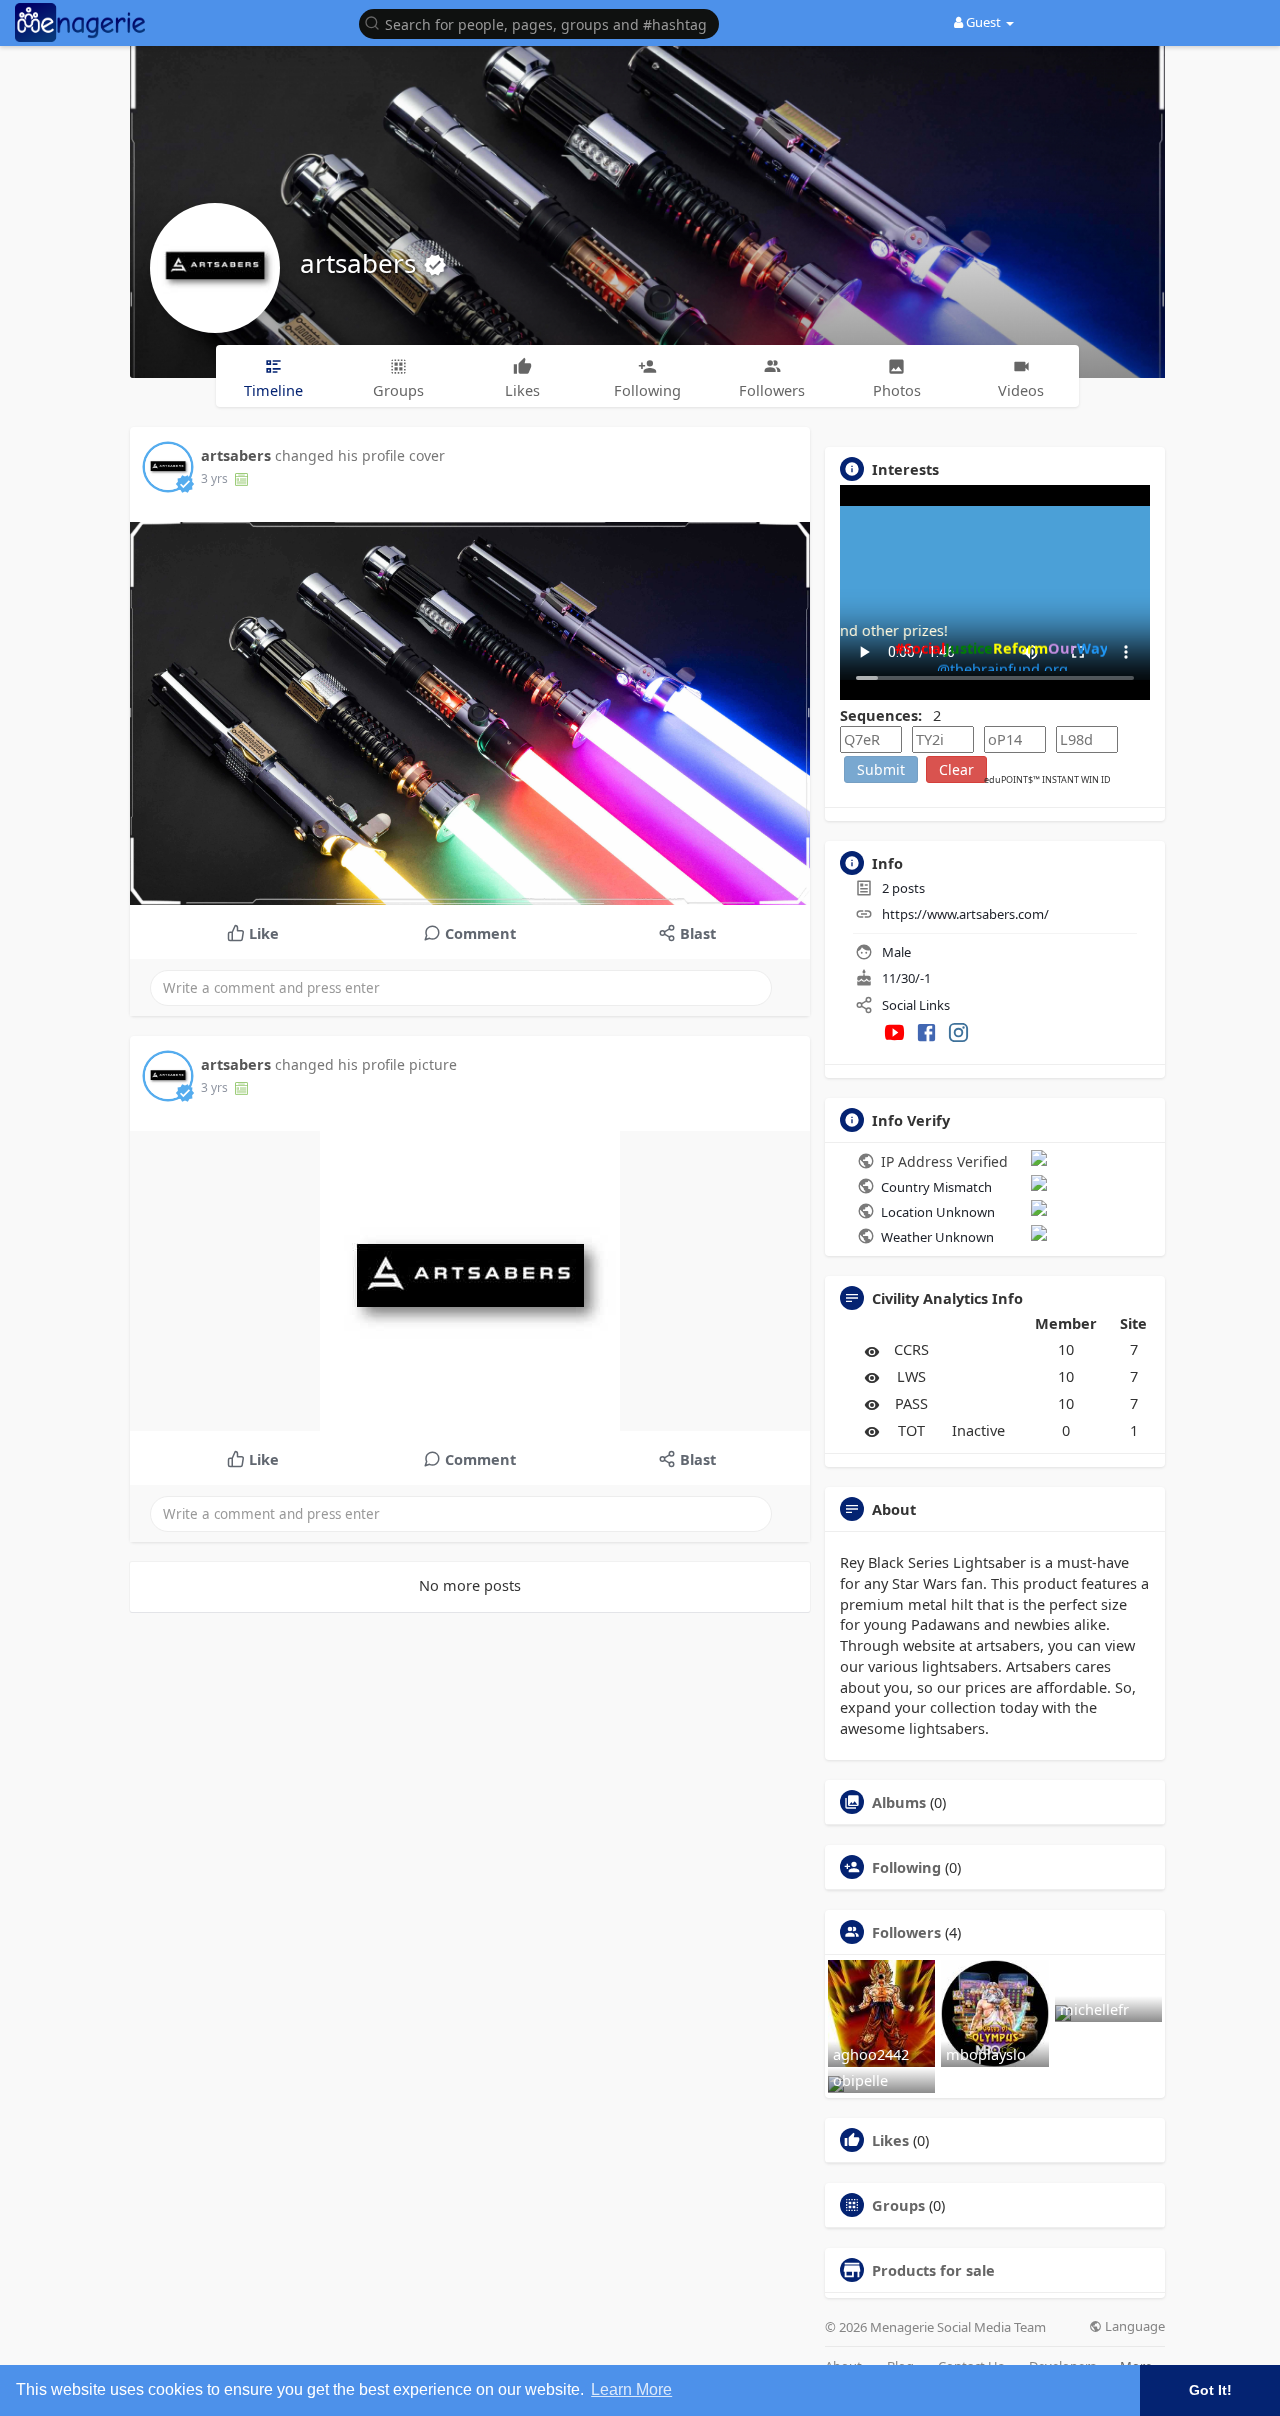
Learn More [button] (631, 2389)
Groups (898, 2205)
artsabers (361, 263)
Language (1133, 2326)
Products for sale (933, 2270)
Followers (906, 1932)
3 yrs (214, 478)
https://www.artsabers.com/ (965, 914)
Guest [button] (983, 22)
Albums (899, 1802)
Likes (890, 2140)
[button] (544, 22)
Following (906, 1867)
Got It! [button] (1210, 2390)
